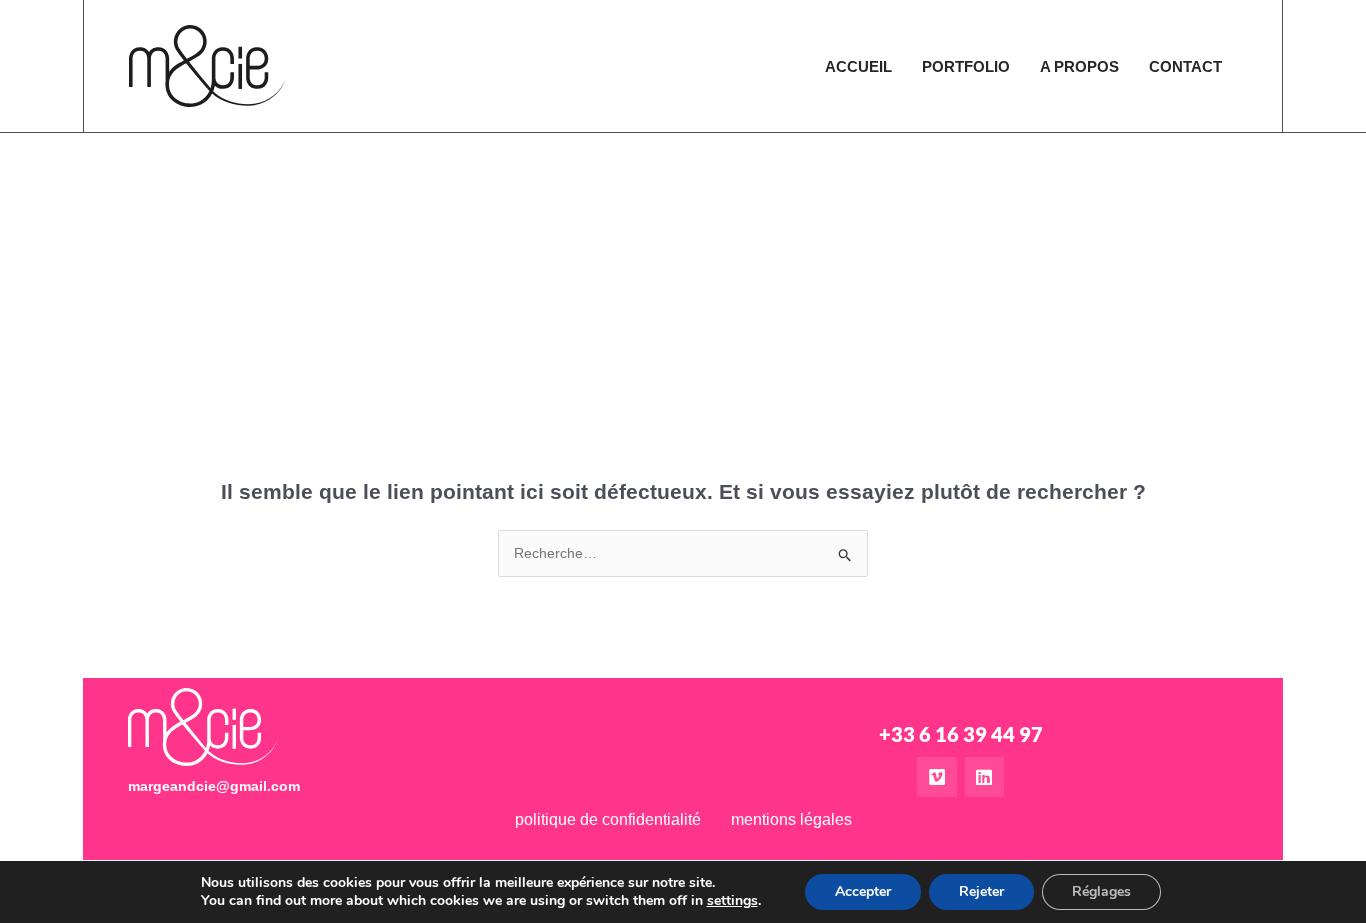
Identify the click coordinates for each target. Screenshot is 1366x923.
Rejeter (981, 891)
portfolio (966, 66)
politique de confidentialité (608, 819)
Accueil (858, 66)
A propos (1079, 66)
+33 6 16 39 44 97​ (961, 734)
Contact (1185, 66)
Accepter (863, 891)
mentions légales (791, 819)
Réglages (1101, 891)
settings (732, 901)
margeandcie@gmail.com (214, 786)
